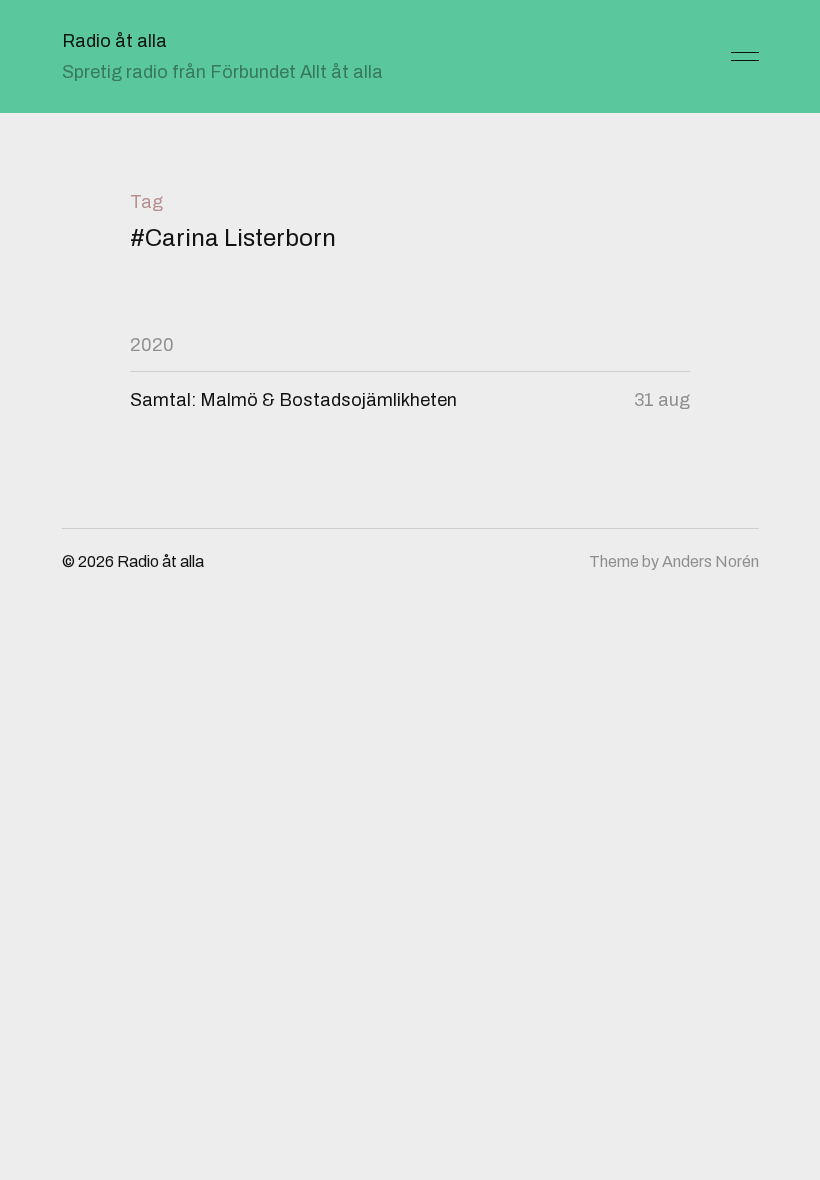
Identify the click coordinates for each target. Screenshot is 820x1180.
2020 (152, 345)
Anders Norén (710, 561)
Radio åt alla (114, 41)
